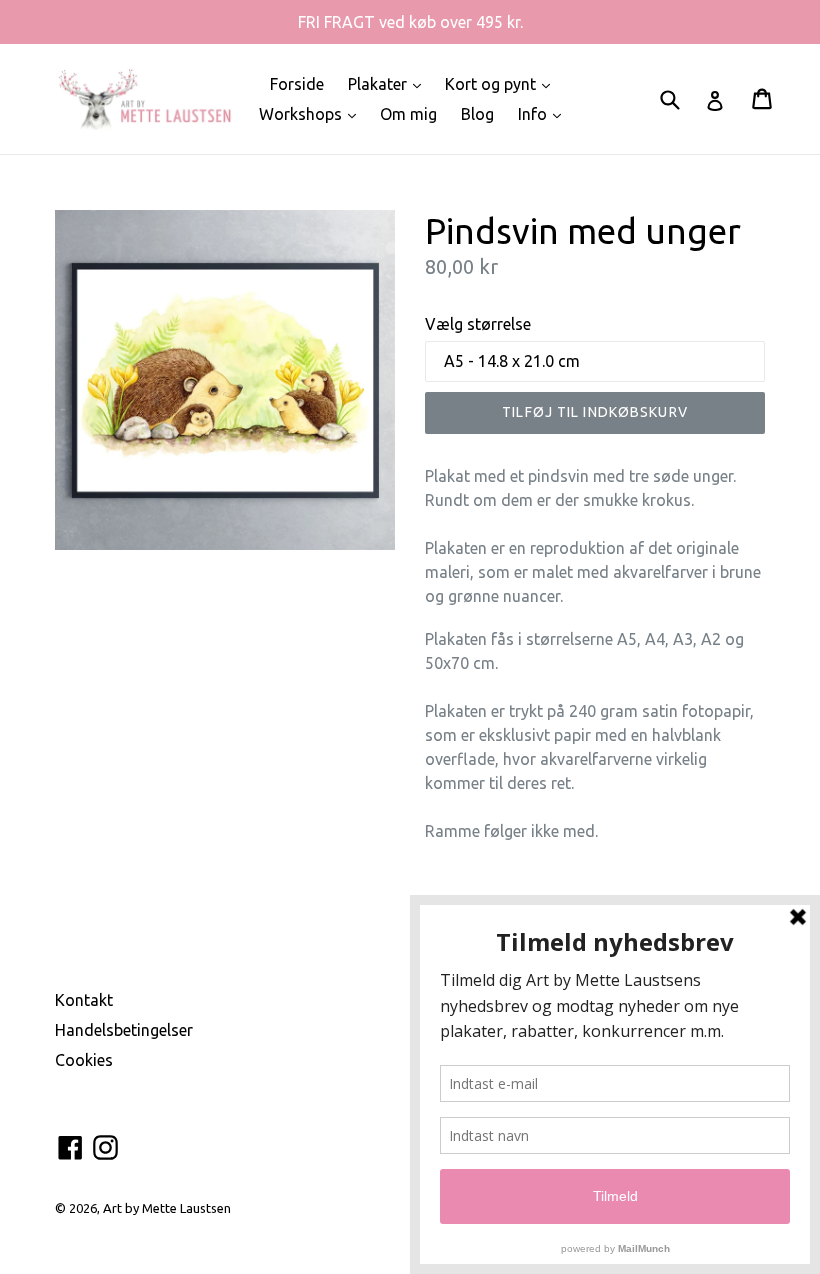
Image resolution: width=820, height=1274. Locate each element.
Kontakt (84, 1000)
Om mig (408, 114)
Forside (297, 84)
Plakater (389, 83)
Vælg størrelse (478, 324)
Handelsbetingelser (124, 1030)
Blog (477, 114)
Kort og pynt (502, 83)
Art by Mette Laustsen (167, 1208)
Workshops (312, 113)
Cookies (84, 1060)
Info (544, 113)
